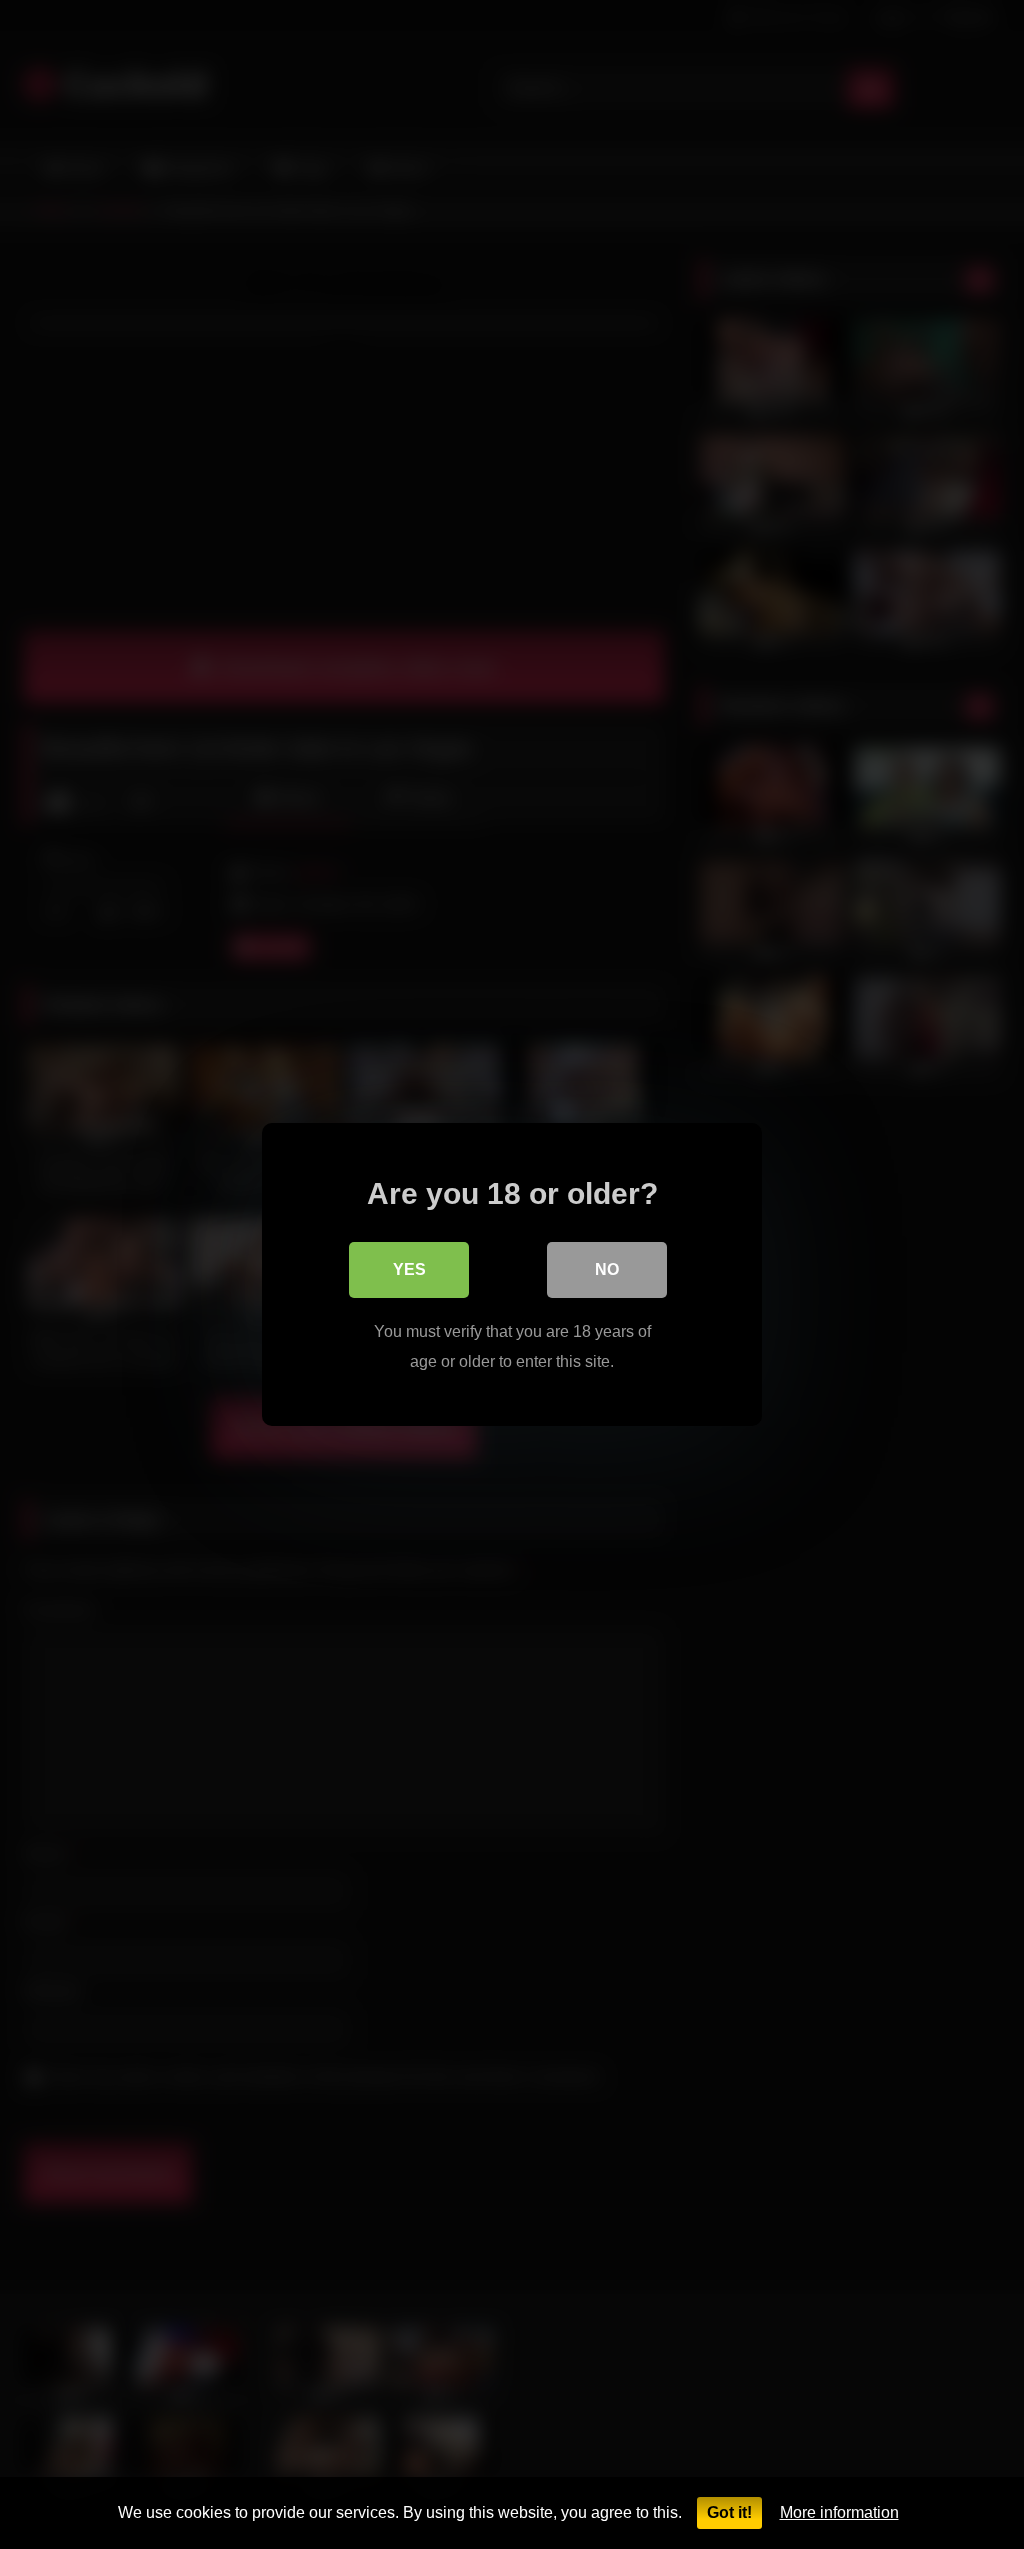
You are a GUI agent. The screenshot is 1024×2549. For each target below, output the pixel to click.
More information (839, 2512)
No (607, 1269)
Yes (409, 1269)
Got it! (729, 2512)
